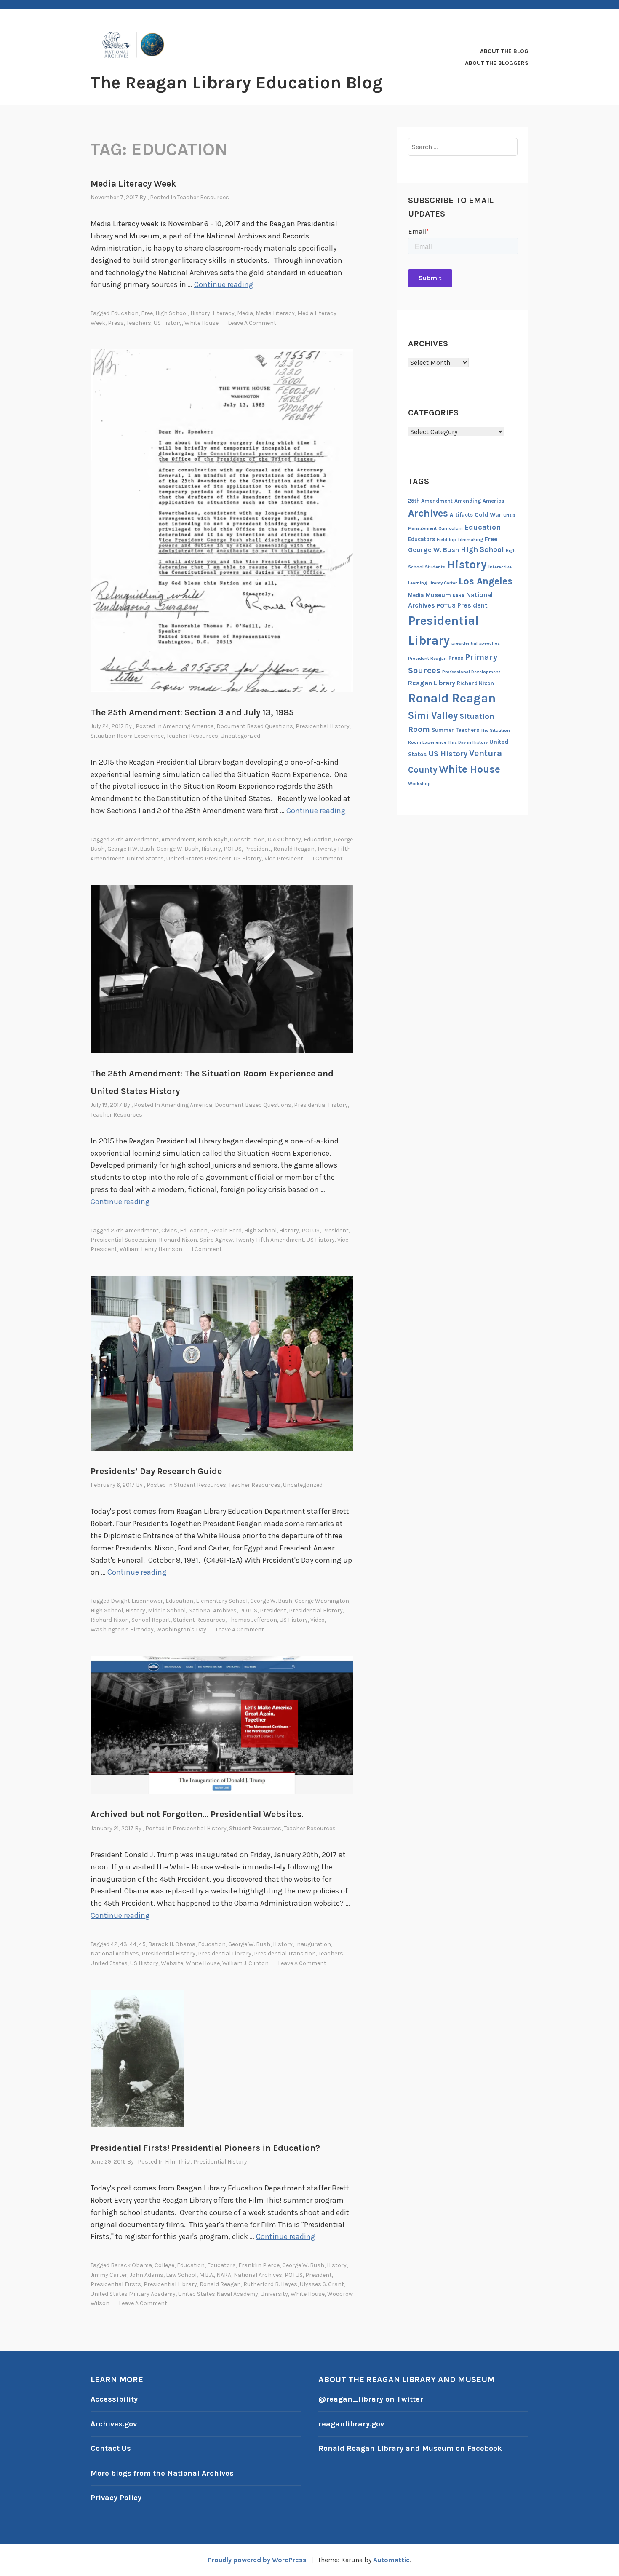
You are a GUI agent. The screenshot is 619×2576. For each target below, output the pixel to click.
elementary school (222, 1601)
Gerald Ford (226, 1230)
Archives (428, 513)
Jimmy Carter (109, 2275)
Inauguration (313, 1944)
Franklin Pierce (259, 2265)
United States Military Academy (133, 2294)
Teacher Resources (203, 197)
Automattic (391, 2560)
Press (116, 323)
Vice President (284, 858)
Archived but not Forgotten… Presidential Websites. (197, 1814)
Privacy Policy (116, 2498)
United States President (199, 858)
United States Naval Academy (218, 2294)
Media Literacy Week (133, 184)
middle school (167, 1611)
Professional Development (471, 672)
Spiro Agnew (216, 1240)
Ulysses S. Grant (322, 2284)
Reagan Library (432, 683)
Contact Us (111, 2448)
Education (125, 313)
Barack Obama (131, 2265)
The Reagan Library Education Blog (237, 83)
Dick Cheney (284, 839)
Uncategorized (240, 736)
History (200, 313)
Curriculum (451, 528)
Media (245, 313)
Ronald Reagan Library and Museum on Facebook (410, 2448)
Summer (443, 730)
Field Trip (446, 540)
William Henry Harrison (151, 1249)
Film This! (178, 2162)
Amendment (178, 839)
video (318, 1620)
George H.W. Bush (131, 849)
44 (133, 1944)
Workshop (419, 783)
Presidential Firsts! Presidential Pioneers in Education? (205, 2148)
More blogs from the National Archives (162, 2473)
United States (145, 858)
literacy (224, 313)
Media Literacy (275, 313)
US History (168, 323)
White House (201, 323)
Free (147, 313)
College (164, 2265)
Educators (221, 2265)
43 (124, 1944)
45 (142, 1944)
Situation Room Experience (127, 736)
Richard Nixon (178, 1240)
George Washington (322, 1601)
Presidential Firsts (116, 2284)
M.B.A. (207, 2275)
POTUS (233, 849)
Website (172, 1963)
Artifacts (461, 515)
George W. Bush (178, 849)
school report (151, 1620)
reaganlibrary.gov (351, 2424)
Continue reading (224, 284)
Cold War (488, 515)
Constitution (247, 839)
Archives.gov (114, 2424)
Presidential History (323, 726)
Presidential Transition (285, 1953)
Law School (181, 2275)
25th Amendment (135, 839)
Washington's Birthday (122, 1629)
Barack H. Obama (172, 1944)
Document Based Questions (255, 726)
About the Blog (504, 51)
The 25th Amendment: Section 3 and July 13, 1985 (192, 712)
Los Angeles (486, 581)
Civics (169, 1230)
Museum (438, 595)
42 (114, 1944)
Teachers (139, 323)
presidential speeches (476, 643)
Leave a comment (252, 323)
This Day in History (468, 742)
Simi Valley (433, 716)
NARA (224, 2275)
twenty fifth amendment (270, 1240)
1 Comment (328, 858)
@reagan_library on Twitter (371, 2399)
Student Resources (200, 1485)
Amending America (188, 726)
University (274, 2294)
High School (172, 313)
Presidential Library (225, 1953)
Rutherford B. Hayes (270, 2284)
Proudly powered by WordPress (257, 2560)
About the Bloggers (497, 63)
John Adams (147, 2275)
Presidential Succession (123, 1240)
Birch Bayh (212, 839)
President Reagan (427, 658)
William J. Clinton (245, 1963)
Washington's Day (181, 1629)
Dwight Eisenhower (137, 1601)
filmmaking (470, 540)
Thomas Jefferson (252, 1620)
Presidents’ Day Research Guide (156, 1471)
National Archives (212, 1611)
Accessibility (114, 2399)
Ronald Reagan (294, 849)
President (257, 849)
